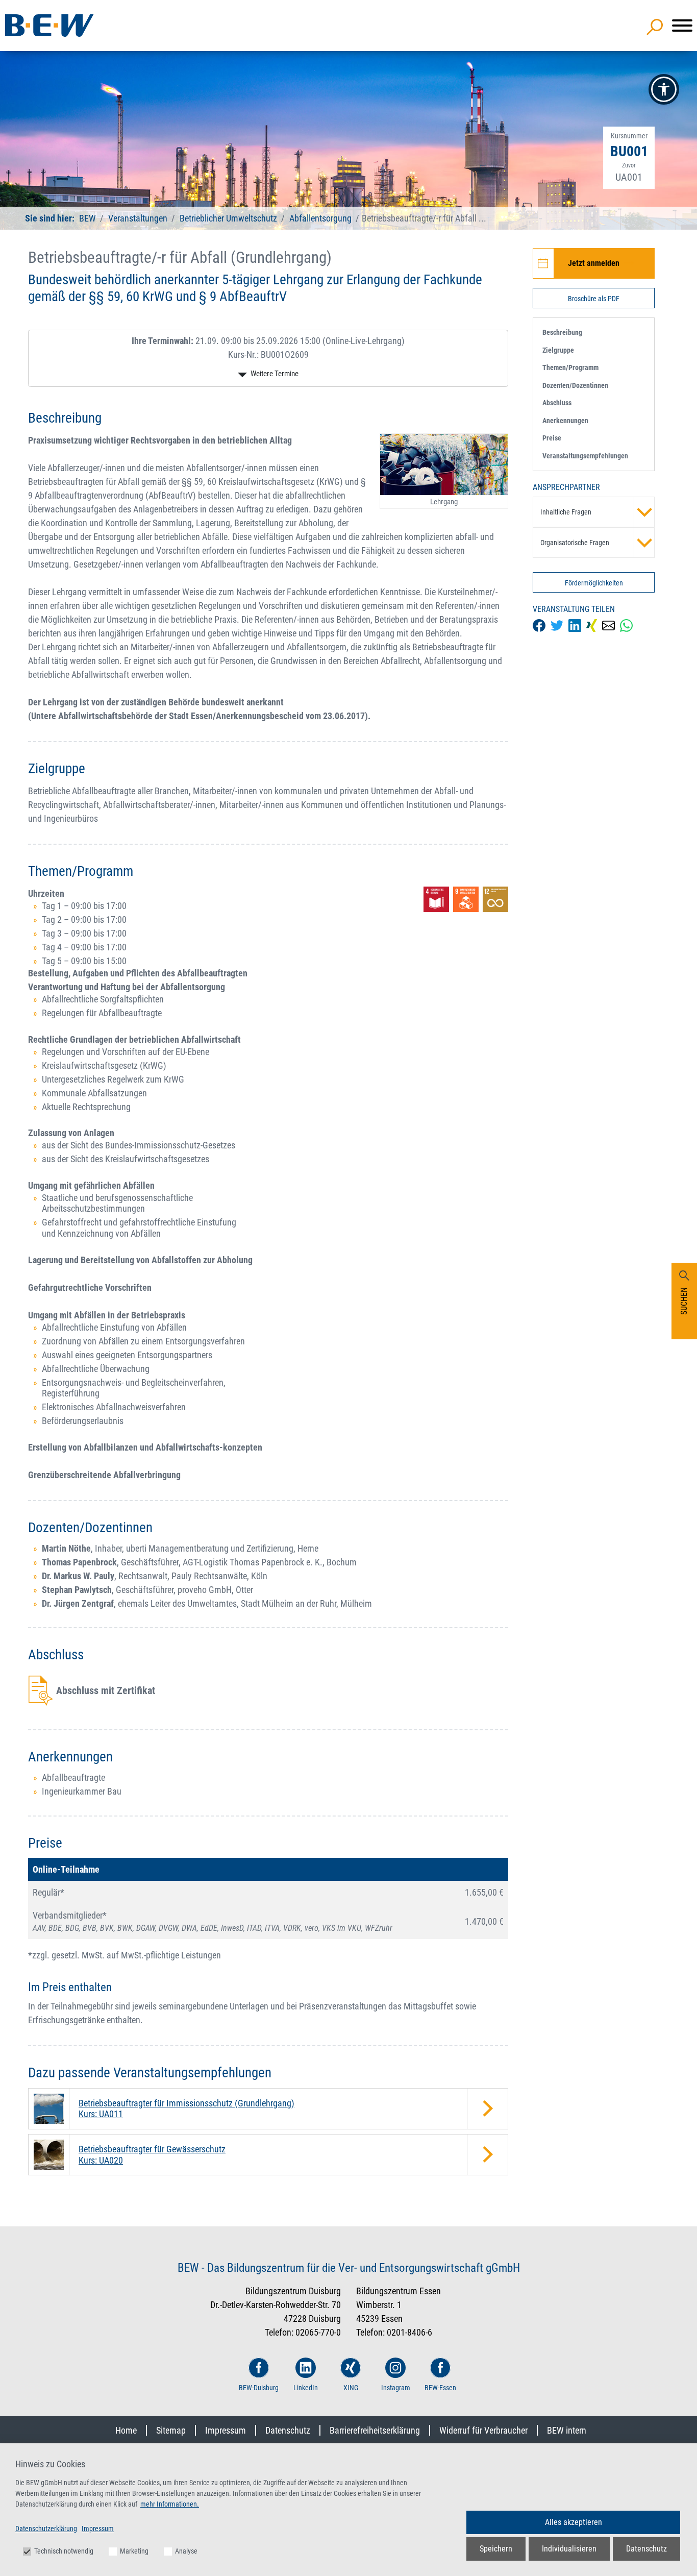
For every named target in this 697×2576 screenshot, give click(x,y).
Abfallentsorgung (320, 218)
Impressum (226, 2430)
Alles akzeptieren (574, 2522)
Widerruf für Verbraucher (483, 2430)
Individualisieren (569, 2549)
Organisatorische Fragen (575, 543)
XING (351, 2388)
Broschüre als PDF (594, 299)
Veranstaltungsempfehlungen (585, 456)
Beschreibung (562, 332)
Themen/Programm (570, 367)
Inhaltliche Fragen (566, 512)
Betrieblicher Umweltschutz (228, 218)
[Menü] (682, 26)
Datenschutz (288, 2430)
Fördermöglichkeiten (594, 583)
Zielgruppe (558, 350)
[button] (664, 89)
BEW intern (567, 2430)
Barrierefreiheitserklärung (375, 2430)
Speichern (496, 2549)
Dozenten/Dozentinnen (575, 385)
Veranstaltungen (139, 218)
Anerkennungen (565, 421)
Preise (552, 438)
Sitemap (171, 2430)
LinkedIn (306, 2388)
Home (126, 2430)
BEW (89, 218)
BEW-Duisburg (259, 2388)
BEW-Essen (440, 2388)
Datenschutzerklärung (46, 2529)
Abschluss (557, 403)
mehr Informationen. (170, 2504)
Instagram (396, 2388)
